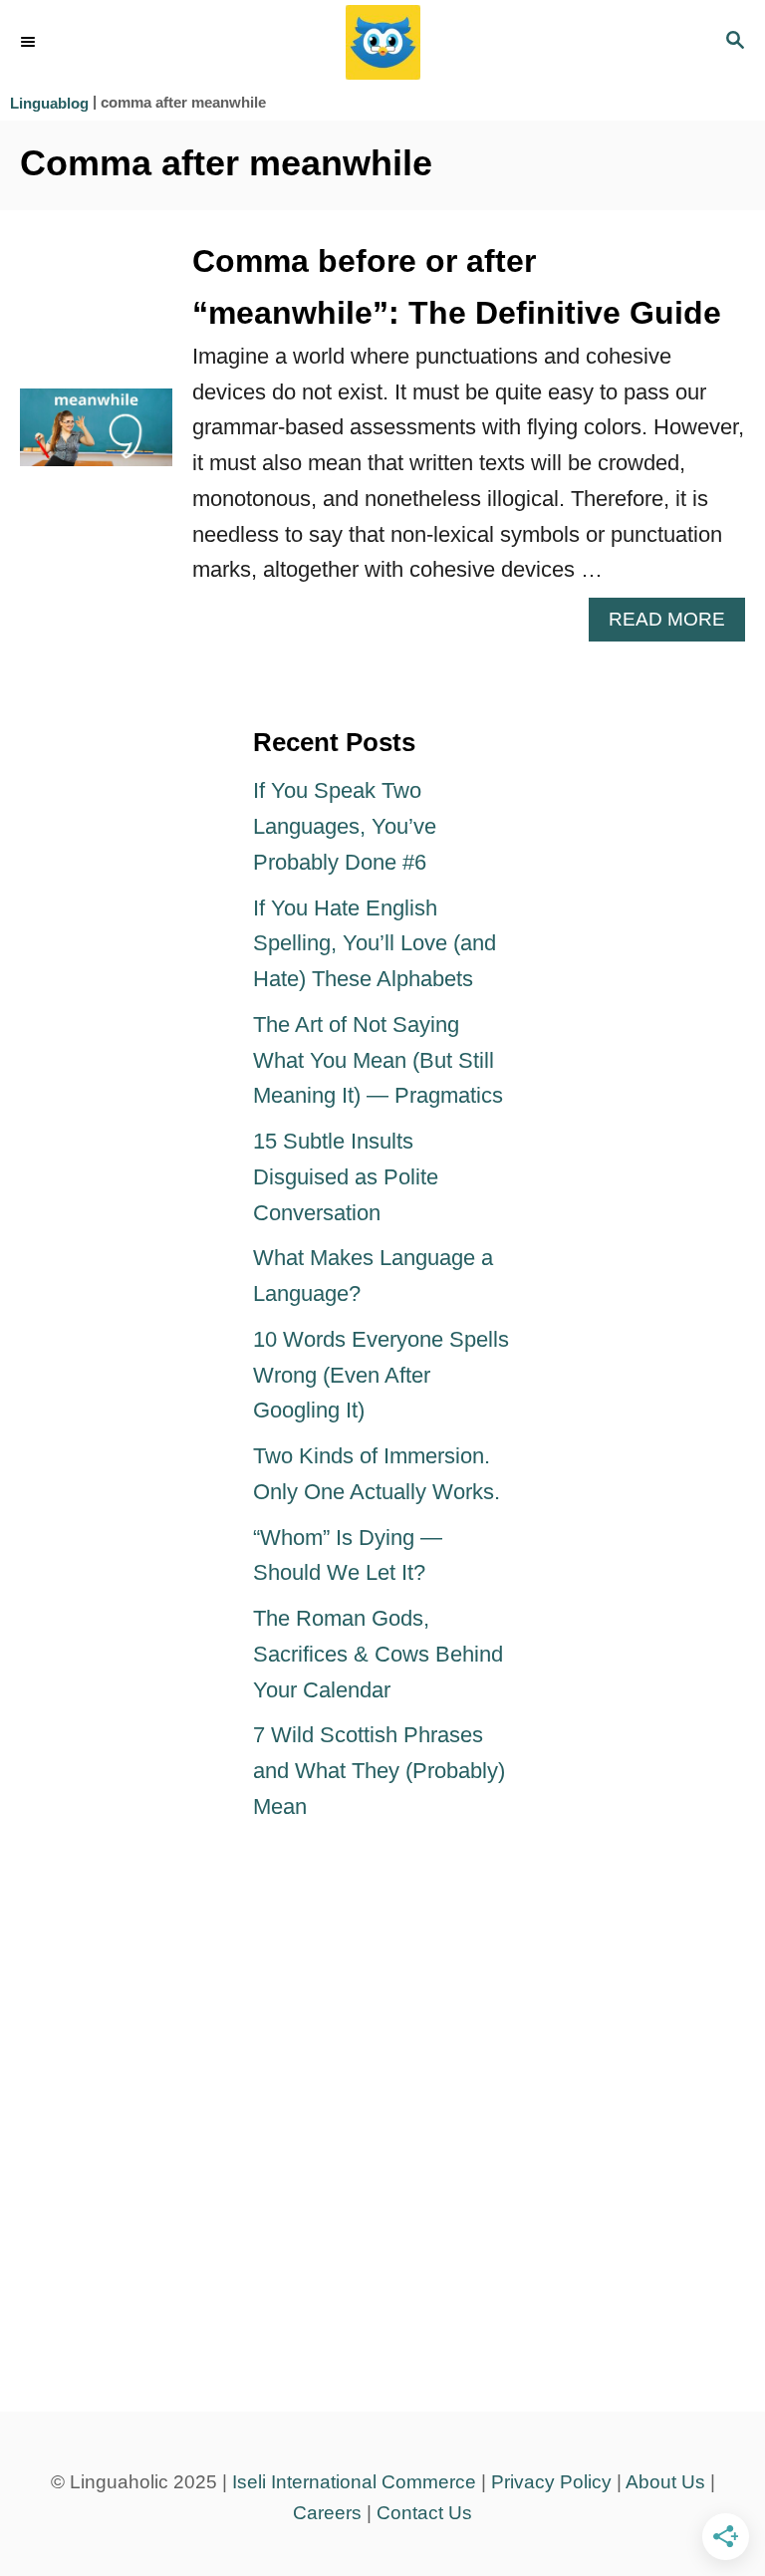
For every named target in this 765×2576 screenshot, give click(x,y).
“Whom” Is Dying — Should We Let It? (348, 1555)
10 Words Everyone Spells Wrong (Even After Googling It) (381, 1375)
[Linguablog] (382, 42)
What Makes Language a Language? (373, 1276)
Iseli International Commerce (354, 2482)
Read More (677, 625)
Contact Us (424, 2513)
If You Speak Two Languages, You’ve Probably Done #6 (345, 826)
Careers (327, 2513)
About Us (665, 2482)
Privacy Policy (551, 2482)
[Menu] (30, 43)
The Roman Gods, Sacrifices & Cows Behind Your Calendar (378, 1654)
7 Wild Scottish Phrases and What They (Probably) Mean (379, 1771)
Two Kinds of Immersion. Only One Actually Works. (377, 1474)
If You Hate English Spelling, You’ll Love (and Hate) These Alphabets (375, 944)
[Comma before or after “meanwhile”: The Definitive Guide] (96, 439)
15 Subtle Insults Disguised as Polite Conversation (346, 1177)
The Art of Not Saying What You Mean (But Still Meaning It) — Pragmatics (378, 1060)
